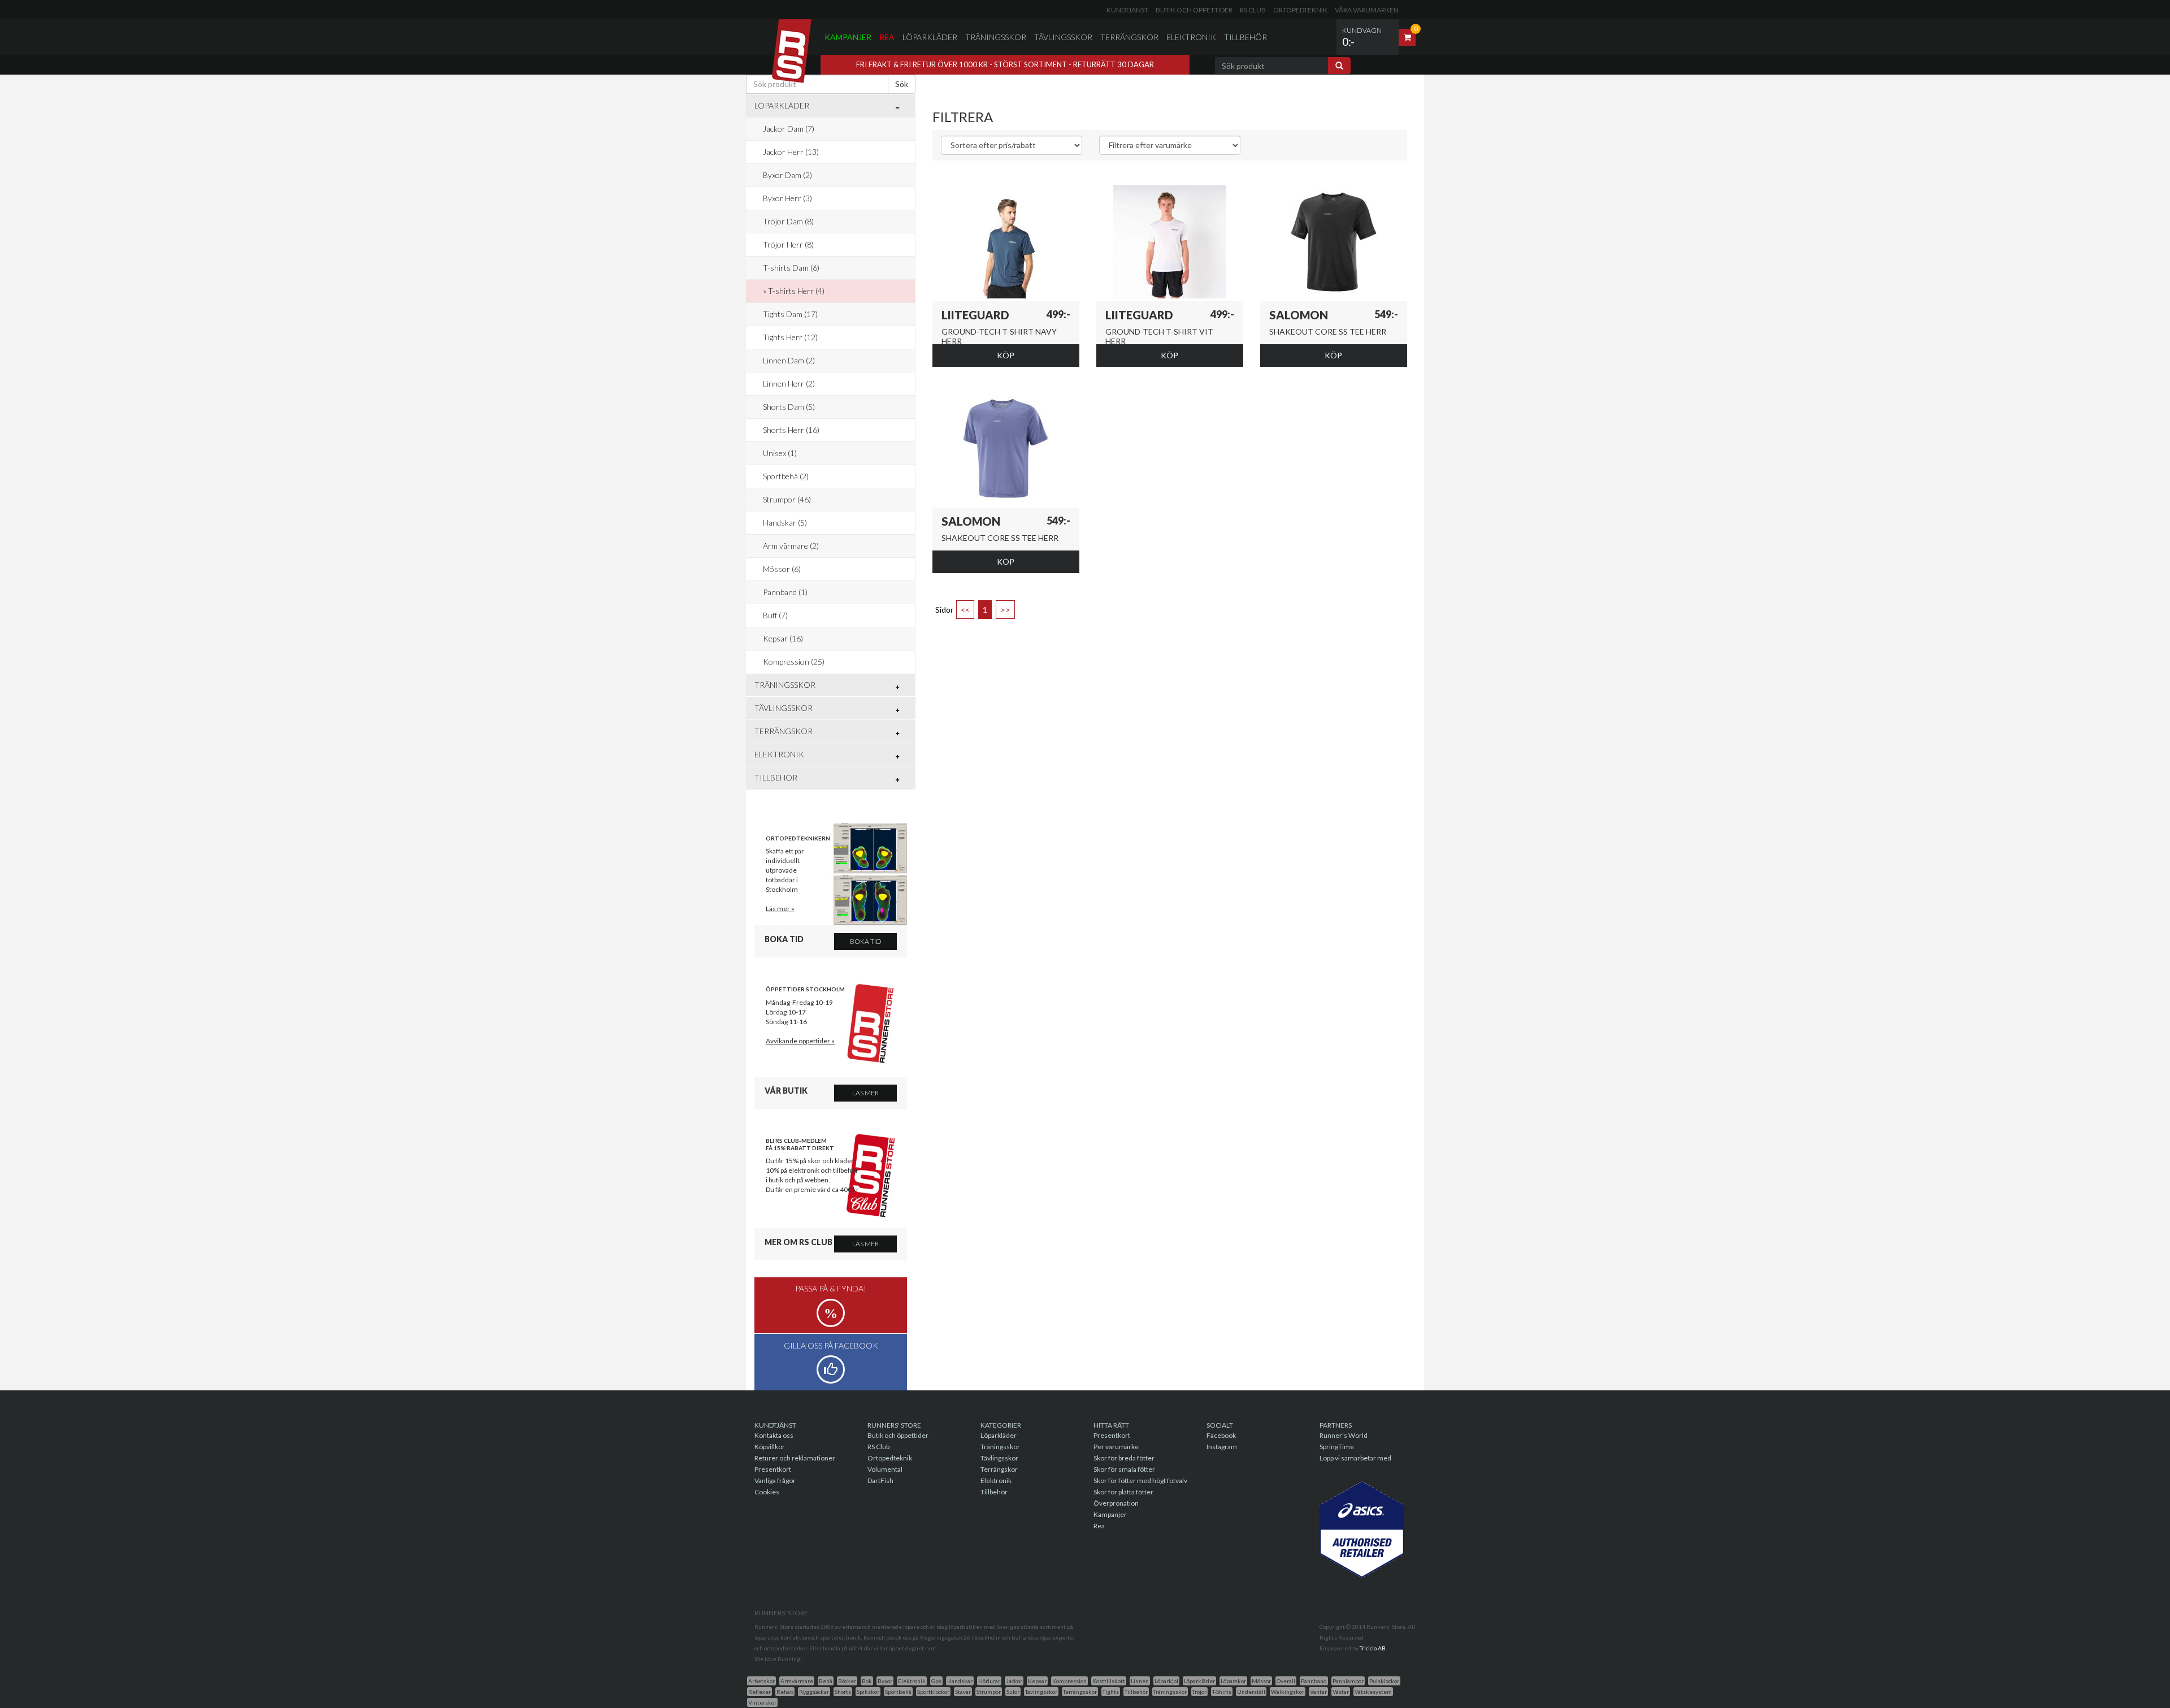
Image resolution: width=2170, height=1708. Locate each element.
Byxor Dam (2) (787, 175)
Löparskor (1233, 1681)
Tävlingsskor (1063, 37)
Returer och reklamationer (795, 1458)
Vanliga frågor (775, 1481)
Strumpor (989, 1692)
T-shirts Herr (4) (796, 291)
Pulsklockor (1384, 1681)
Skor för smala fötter (1124, 1469)
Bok (867, 1681)
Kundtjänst (1127, 10)
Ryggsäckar (814, 1692)
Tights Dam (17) (790, 314)
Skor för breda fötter (1124, 1458)
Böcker (847, 1681)
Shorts (843, 1692)
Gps (936, 1681)
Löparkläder (930, 37)
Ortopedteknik (1300, 10)
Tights (1111, 1692)
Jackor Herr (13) (791, 152)
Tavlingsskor (1041, 1692)
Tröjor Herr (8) (788, 244)
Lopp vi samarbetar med (1355, 1458)
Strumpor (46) (787, 499)
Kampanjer (848, 37)
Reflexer (759, 1692)
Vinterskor (762, 1702)
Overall (1286, 1681)
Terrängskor (1129, 37)
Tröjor (1199, 1692)
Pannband (1314, 1681)
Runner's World (1344, 1435)
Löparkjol (1166, 1681)
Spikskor (868, 1692)
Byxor (885, 1681)
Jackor (1014, 1681)
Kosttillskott (1109, 1681)
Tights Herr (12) (790, 337)
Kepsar (1037, 1681)
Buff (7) (775, 615)
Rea (887, 37)
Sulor (1013, 1692)
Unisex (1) (780, 453)
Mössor (1261, 1681)
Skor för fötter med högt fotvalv (1140, 1481)
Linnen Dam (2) (789, 360)
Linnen (1140, 1681)
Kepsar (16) (783, 638)
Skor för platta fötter (1123, 1492)
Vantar (1318, 1692)
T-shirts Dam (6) (791, 268)
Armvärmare (797, 1681)
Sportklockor (933, 1692)
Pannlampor (1348, 1681)
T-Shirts (1222, 1692)
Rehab (785, 1692)
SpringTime (1337, 1447)
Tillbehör (1245, 37)
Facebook (1221, 1435)
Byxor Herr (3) (787, 198)
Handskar (960, 1681)
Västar (1341, 1692)
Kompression (1069, 1681)
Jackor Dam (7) (789, 129)
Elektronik (1191, 37)
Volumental (885, 1469)
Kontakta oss (774, 1435)
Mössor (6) (782, 569)
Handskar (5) (785, 523)
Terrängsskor (1080, 1692)
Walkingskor (1288, 1692)
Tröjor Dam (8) (788, 221)
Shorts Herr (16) (791, 430)
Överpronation (1116, 1503)
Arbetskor (761, 1681)
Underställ (1251, 1692)
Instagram (1222, 1447)
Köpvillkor (770, 1447)
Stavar (963, 1692)
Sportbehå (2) (786, 476)
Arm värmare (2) (791, 546)
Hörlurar (989, 1681)
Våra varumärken (1367, 10)
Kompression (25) (794, 662)
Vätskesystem (1373, 1692)
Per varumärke (1116, 1447)
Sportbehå (898, 1692)
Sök (902, 84)
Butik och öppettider (1194, 10)
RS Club (1253, 10)
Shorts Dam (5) (789, 407)
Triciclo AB (1373, 1648)
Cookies (767, 1492)
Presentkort (773, 1469)
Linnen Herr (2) (789, 383)
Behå (826, 1681)
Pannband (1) (785, 592)
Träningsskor (996, 37)
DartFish (880, 1481)
